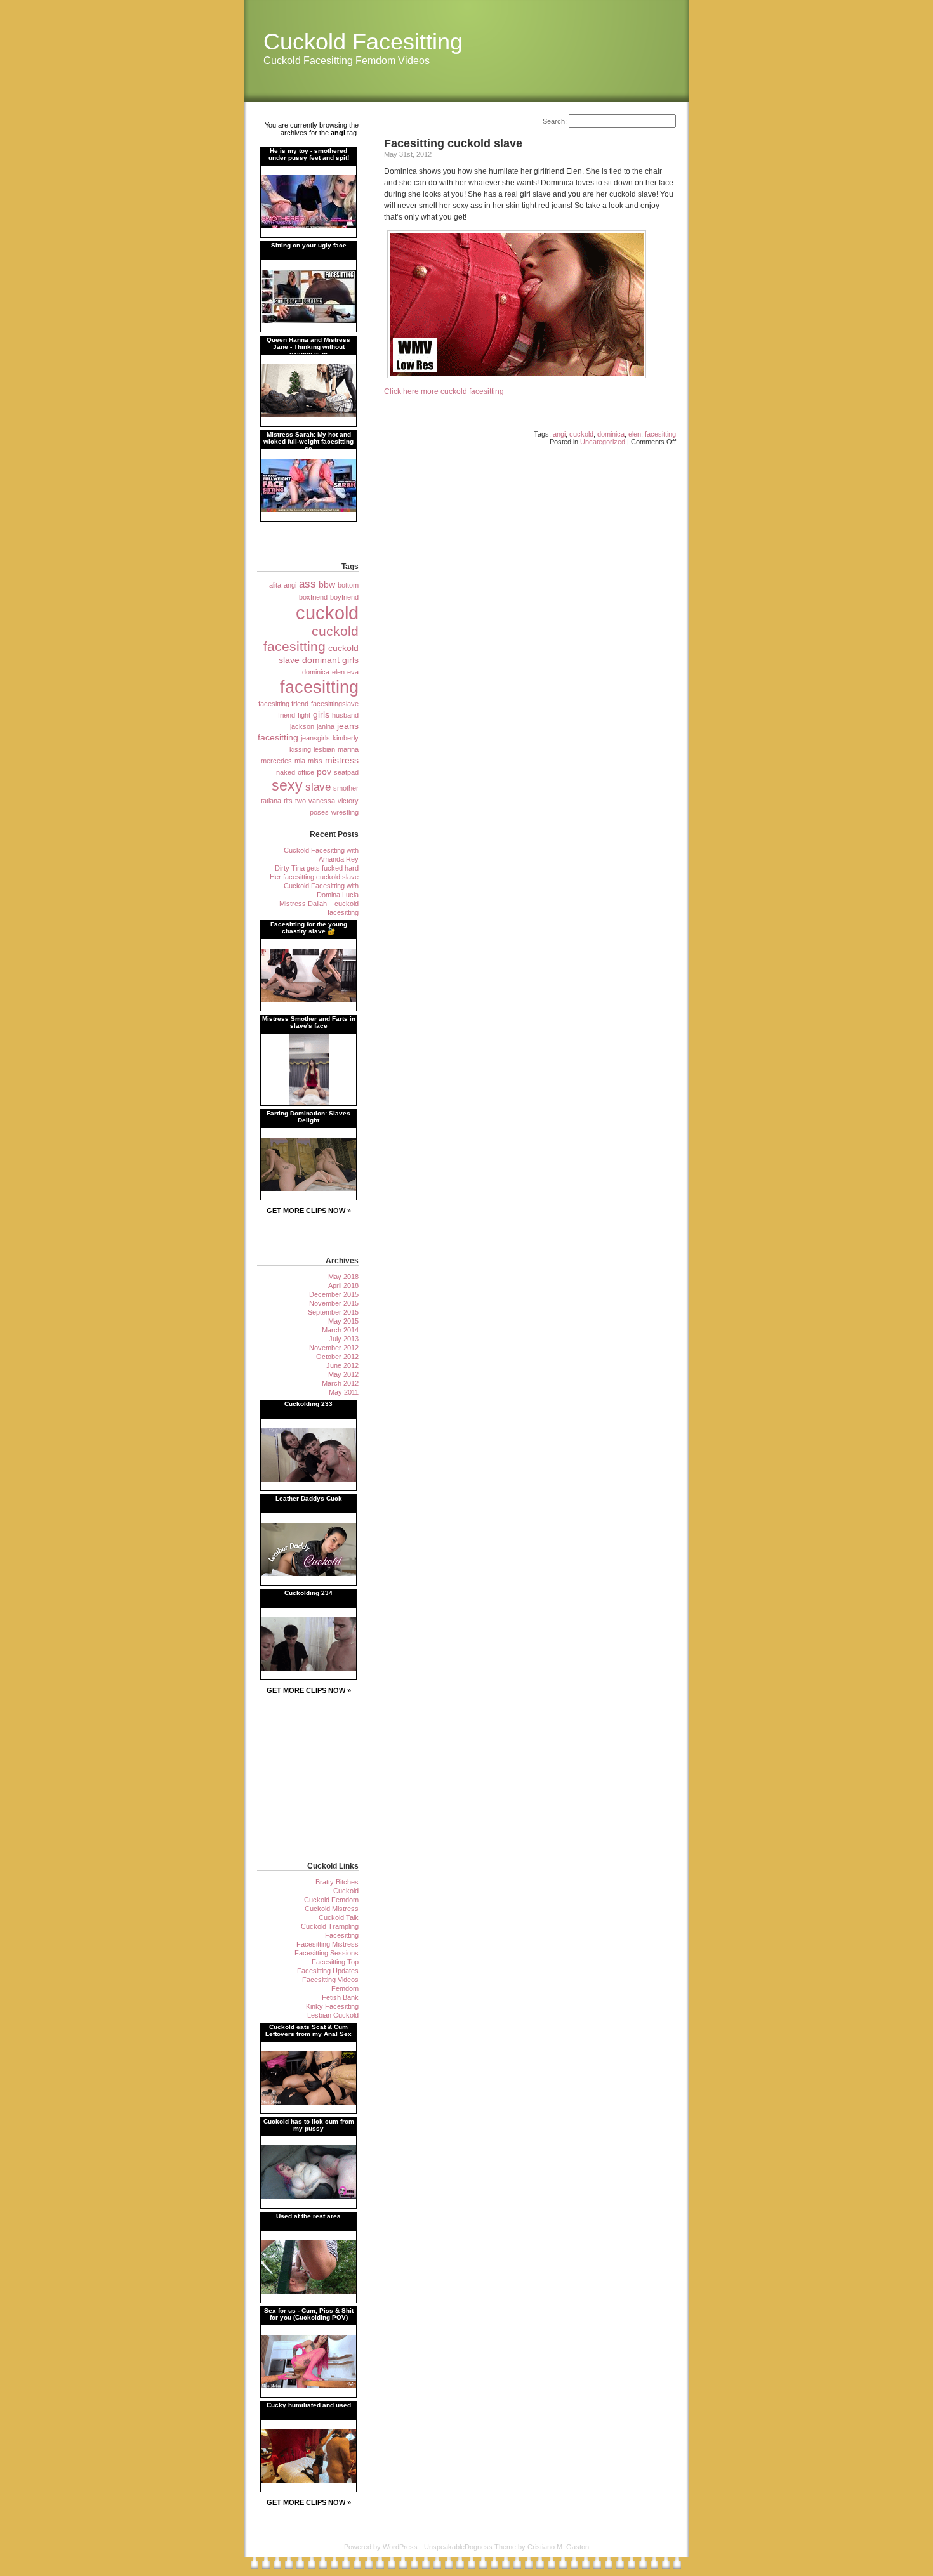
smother (346, 788)
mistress (342, 760)
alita (275, 585)
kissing (300, 749)
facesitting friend (283, 704)
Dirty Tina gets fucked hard (317, 868)
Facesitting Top (335, 1962)
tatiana (271, 801)
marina (348, 749)
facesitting (660, 434)
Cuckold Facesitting (363, 42)
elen (635, 434)
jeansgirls (315, 738)
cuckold (581, 434)
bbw (327, 584)
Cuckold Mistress (332, 1909)
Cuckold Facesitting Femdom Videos (347, 61)
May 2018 (343, 1277)
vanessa (322, 801)
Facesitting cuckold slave (453, 143)
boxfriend (313, 597)
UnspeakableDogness (458, 2547)
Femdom (345, 1988)
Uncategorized (603, 442)
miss (315, 761)
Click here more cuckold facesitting (444, 391)
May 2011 (344, 1392)
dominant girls (330, 660)
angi (559, 434)
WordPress (400, 2547)
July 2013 (344, 1339)
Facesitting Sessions (327, 1953)
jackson (302, 726)
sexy (287, 785)
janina (326, 726)
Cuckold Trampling (330, 1926)
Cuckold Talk (339, 1917)
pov (324, 772)
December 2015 (334, 1294)
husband (345, 715)
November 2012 (334, 1348)
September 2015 (333, 1312)
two (301, 801)
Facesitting (342, 1935)
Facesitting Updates (328, 1971)
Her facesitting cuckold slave (314, 877)
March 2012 (340, 1383)
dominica (611, 434)
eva (353, 672)
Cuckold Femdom (331, 1900)
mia (300, 761)
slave (318, 787)
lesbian (324, 749)
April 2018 (343, 1285)
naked (286, 772)
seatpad (346, 772)
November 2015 (334, 1303)
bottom (348, 585)
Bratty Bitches (337, 1882)
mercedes (276, 761)
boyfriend (344, 597)
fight (304, 715)
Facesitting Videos (330, 1980)
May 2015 (343, 1321)
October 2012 (337, 1357)
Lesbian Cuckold (333, 2015)
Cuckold (346, 1891)
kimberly (346, 738)
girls (321, 714)
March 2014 (340, 1330)
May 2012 (343, 1374)
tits (288, 801)
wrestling (345, 812)
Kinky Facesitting (332, 2006)
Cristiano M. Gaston (558, 2547)
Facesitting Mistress (328, 1944)
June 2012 (342, 1365)
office (306, 772)
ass (308, 584)
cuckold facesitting (311, 639)
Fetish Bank (340, 1997)
